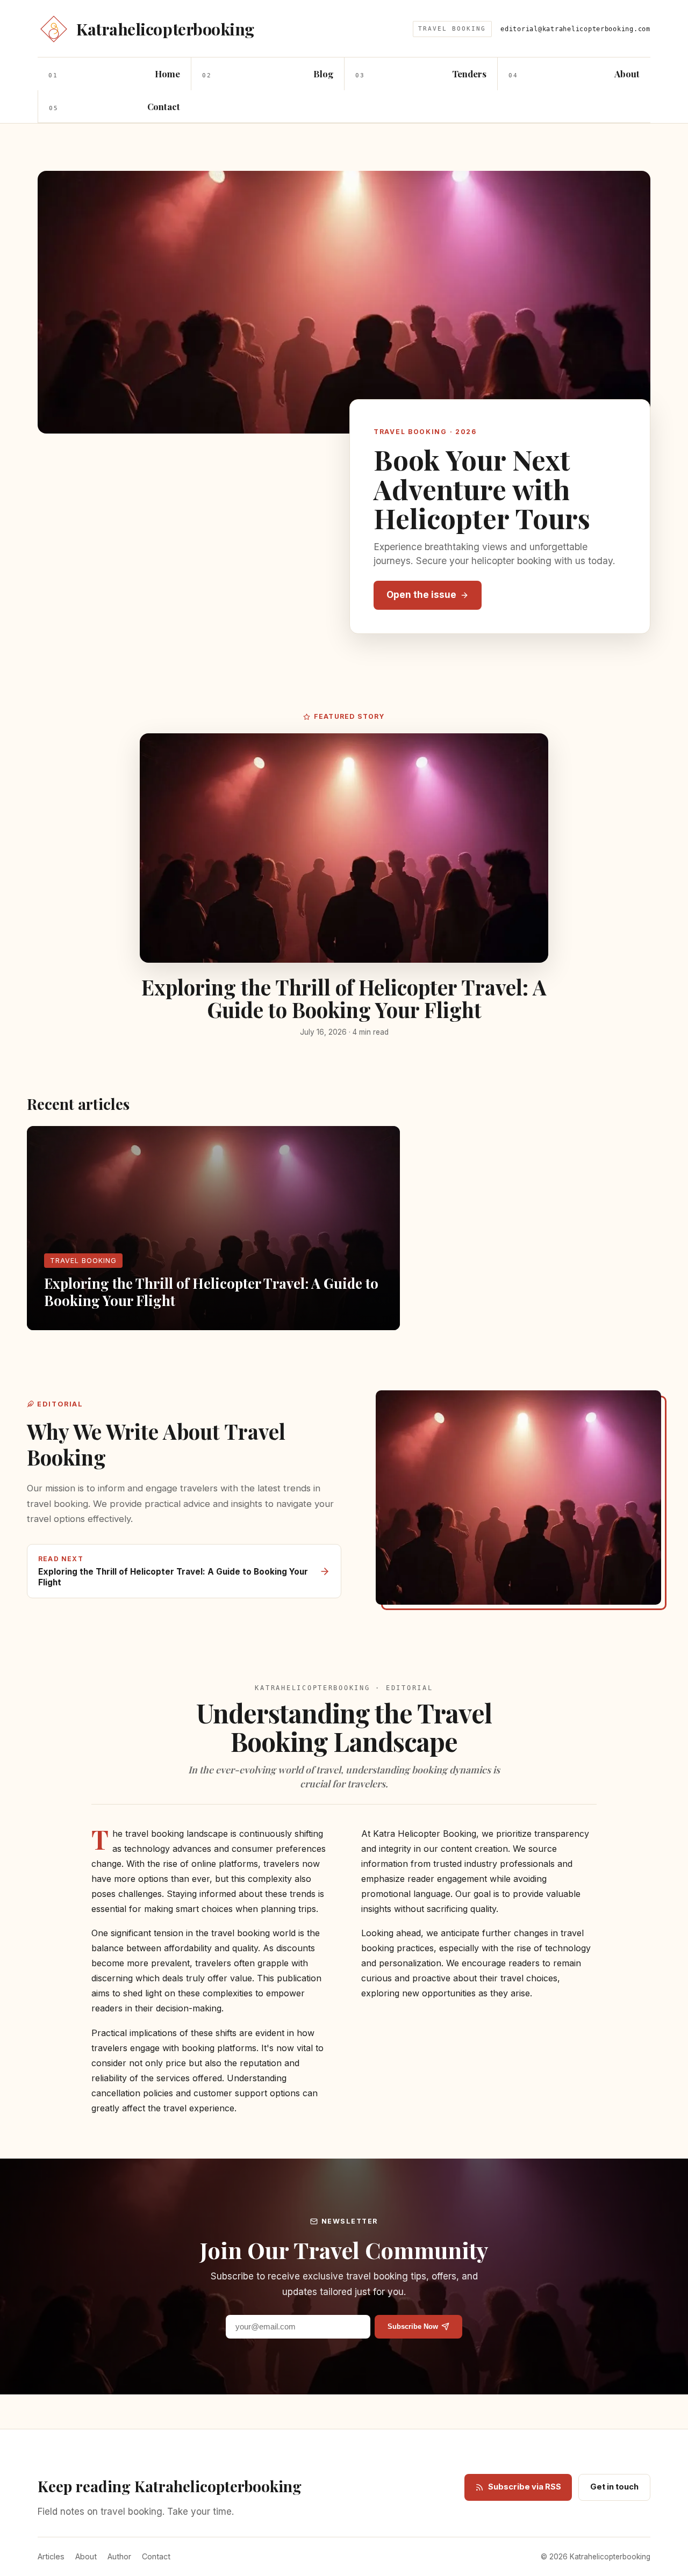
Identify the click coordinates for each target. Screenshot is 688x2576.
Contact (156, 2556)
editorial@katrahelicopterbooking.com (575, 29)
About (86, 2556)
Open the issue (421, 595)
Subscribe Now (413, 2326)
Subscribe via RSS (525, 2487)
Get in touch (614, 2487)
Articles (51, 2556)
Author (119, 2556)
